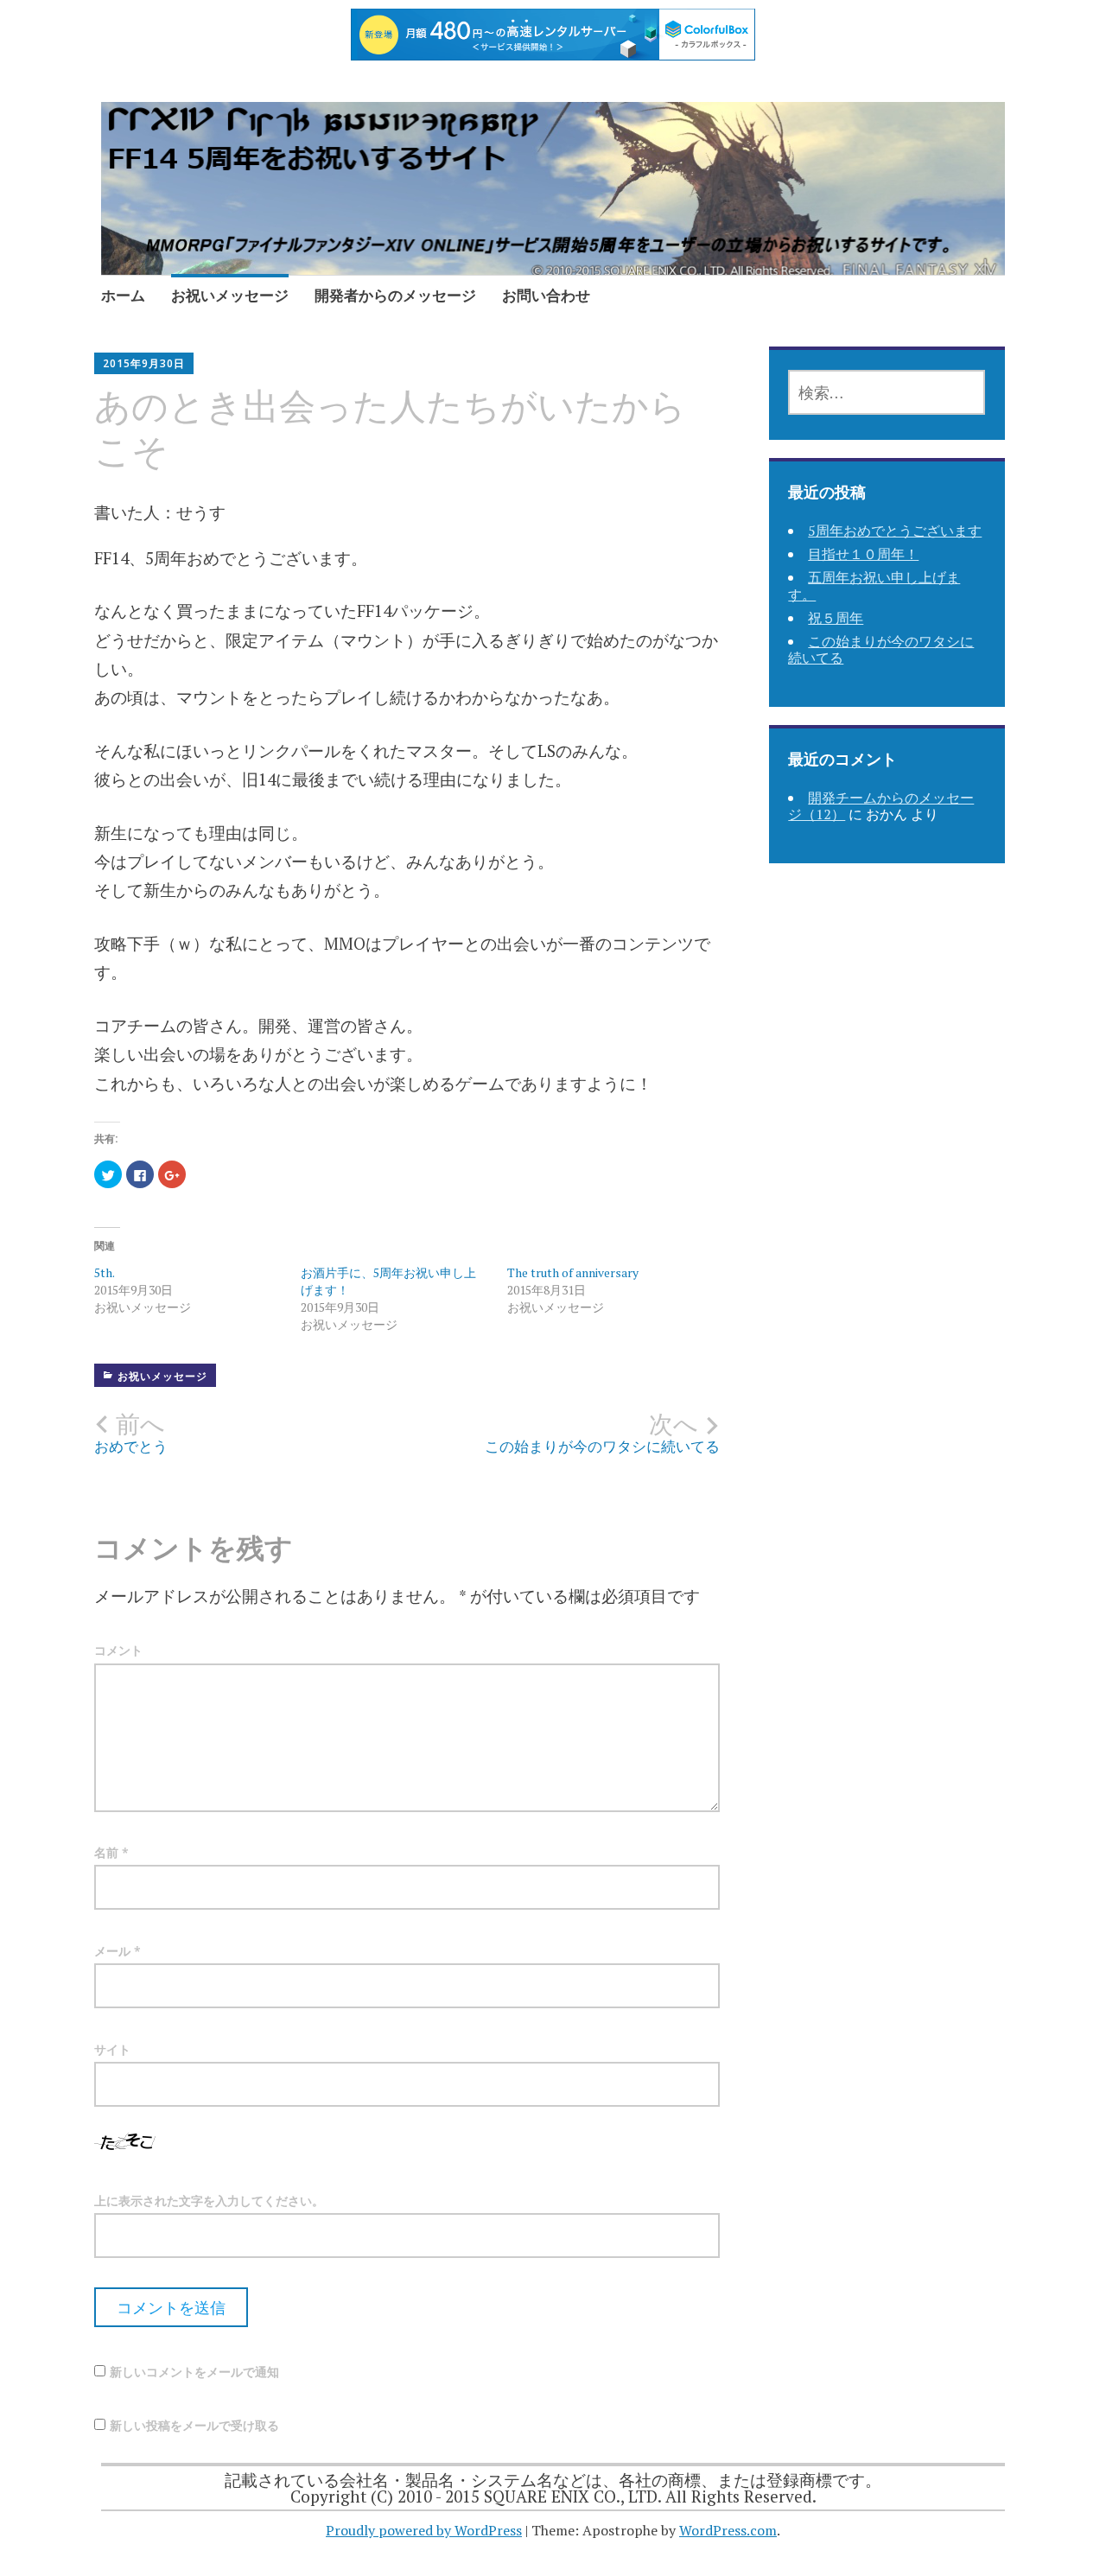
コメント (118, 1650)
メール (118, 1951)
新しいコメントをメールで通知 (194, 2372)
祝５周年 (836, 618)
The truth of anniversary (573, 1272)
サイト (112, 2049)
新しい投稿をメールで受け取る (194, 2425)
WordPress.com (728, 2530)
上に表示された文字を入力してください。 (209, 2201)
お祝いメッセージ (230, 295)
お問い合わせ (546, 295)
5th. (105, 1272)
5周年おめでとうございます (895, 531)
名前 (111, 1852)
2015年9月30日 (144, 363)
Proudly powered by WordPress (424, 2530)
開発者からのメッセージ (395, 295)
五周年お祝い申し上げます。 (874, 585)
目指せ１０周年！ (863, 554)
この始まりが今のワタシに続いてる (881, 649)
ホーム (123, 295)
